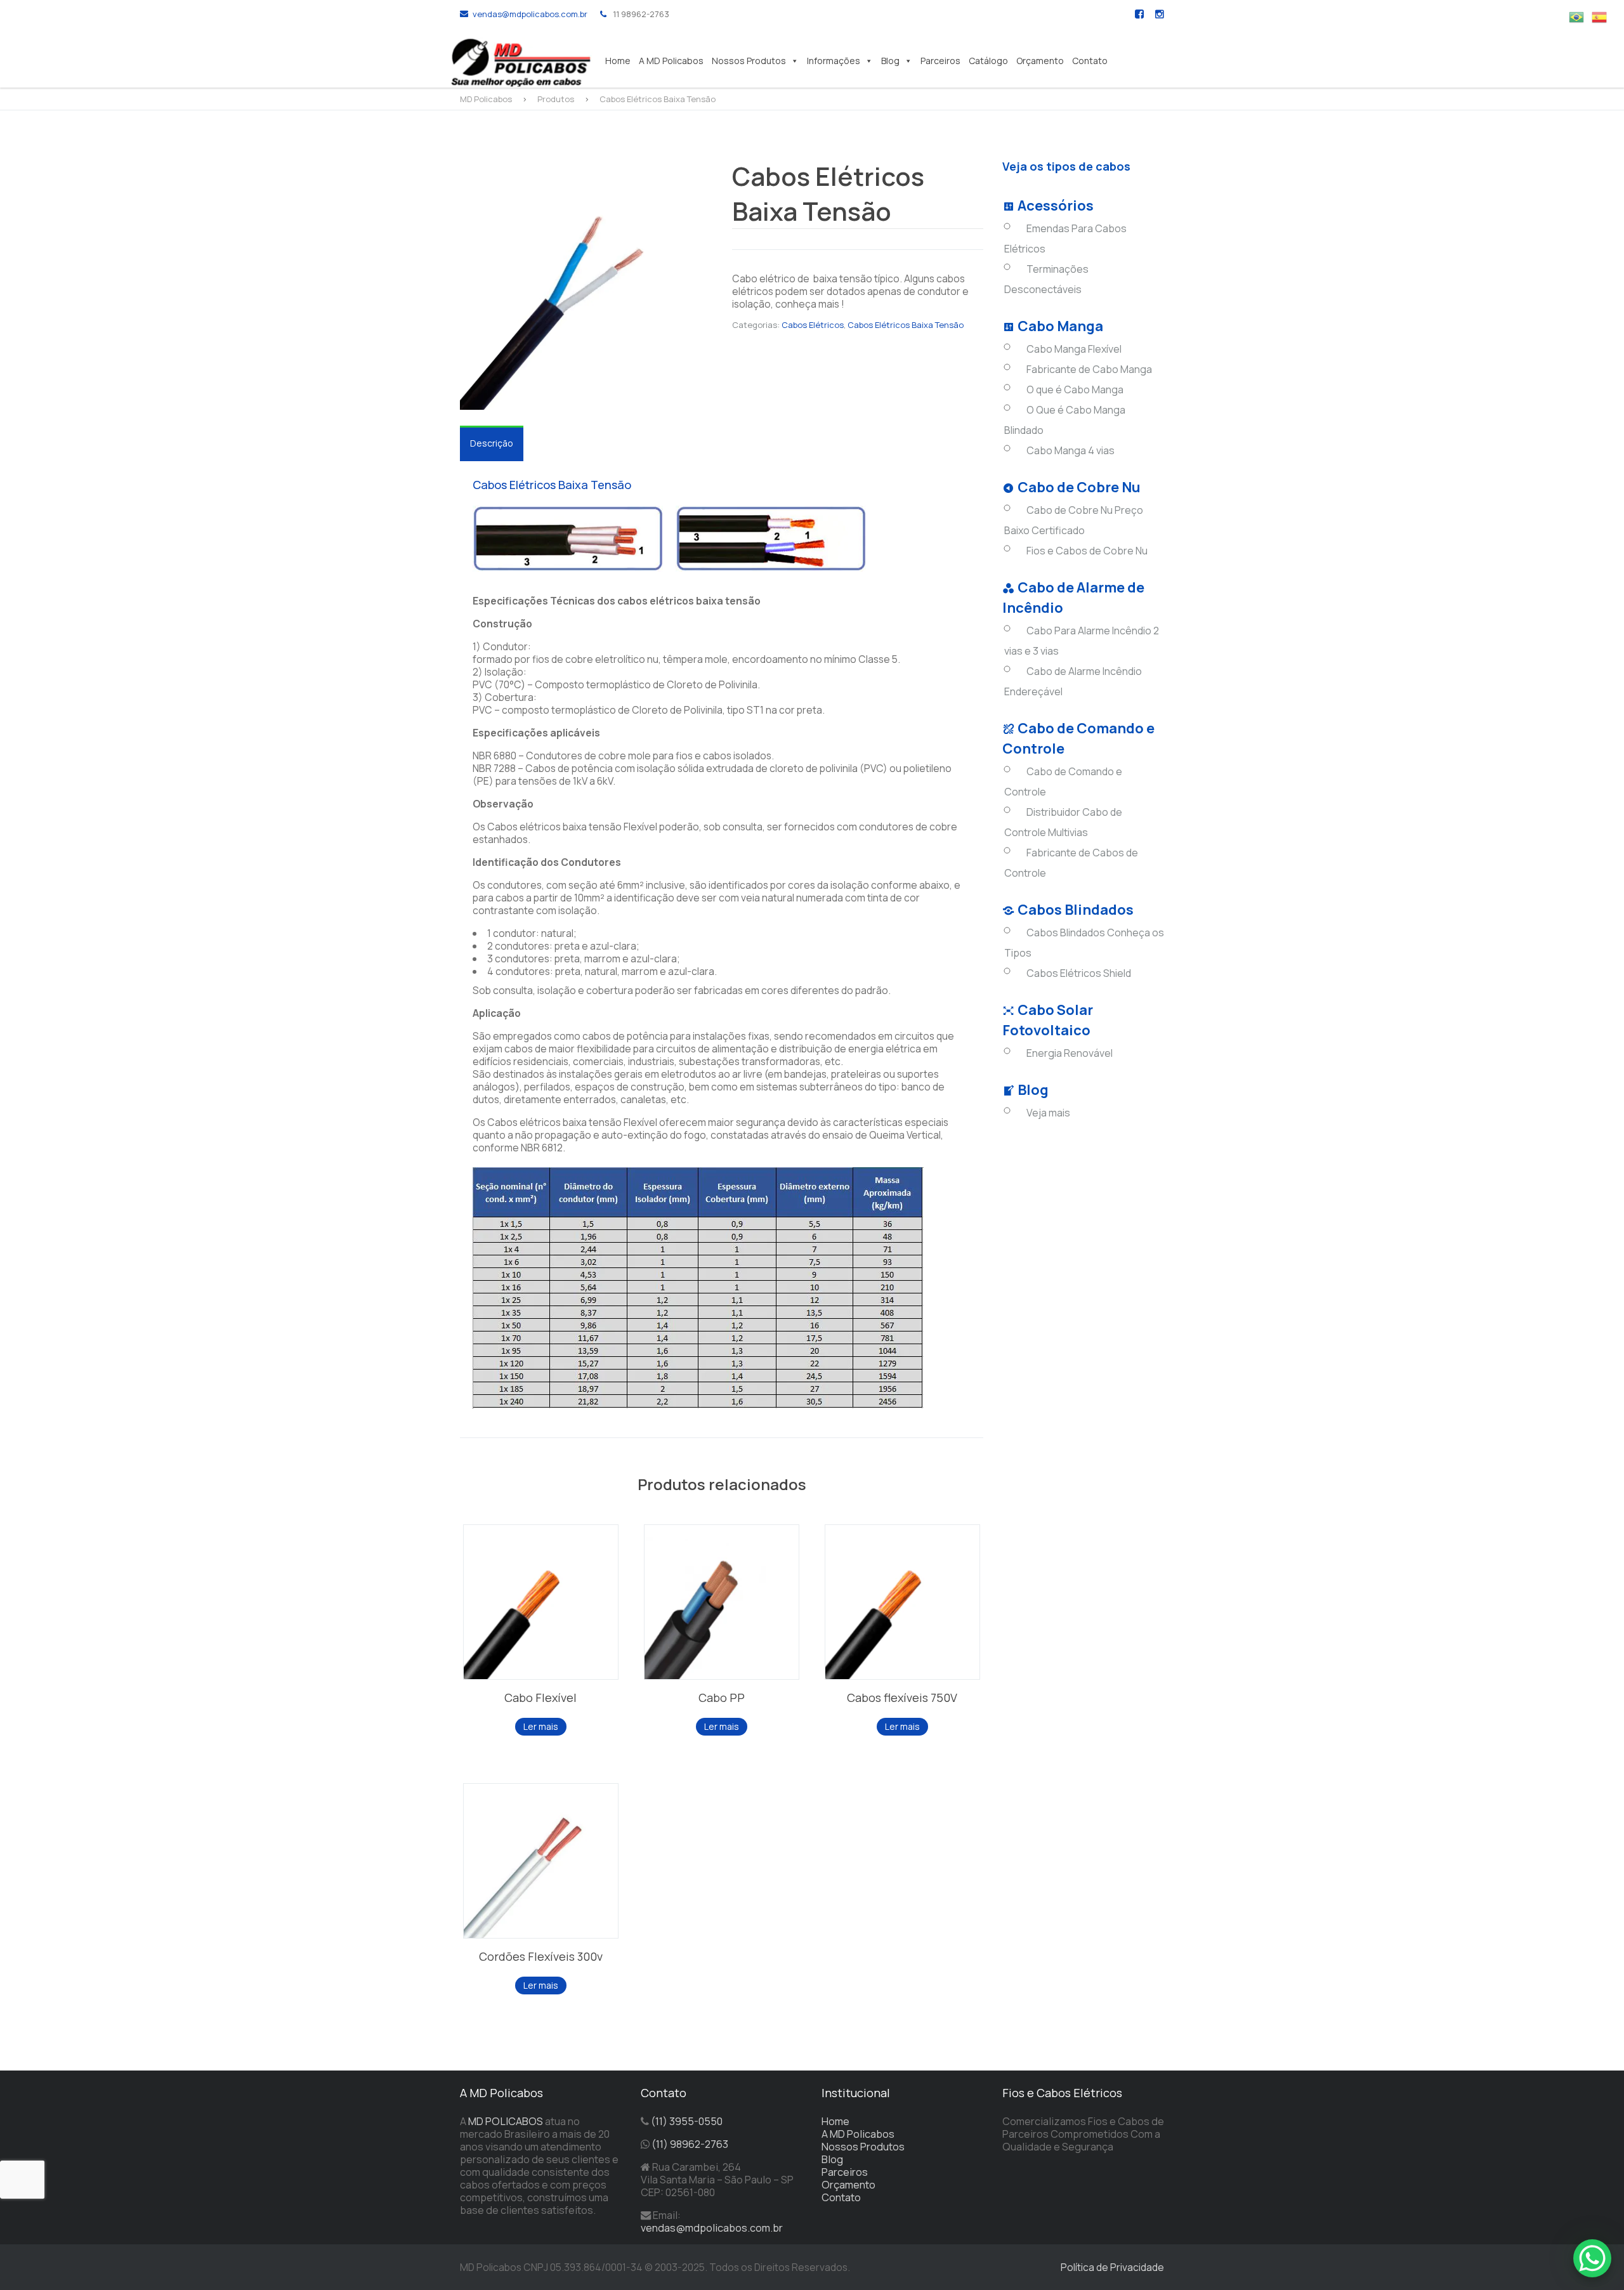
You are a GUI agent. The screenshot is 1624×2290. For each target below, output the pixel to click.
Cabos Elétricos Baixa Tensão (906, 325)
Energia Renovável (1070, 1053)
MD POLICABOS (506, 2121)
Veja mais (1048, 1113)
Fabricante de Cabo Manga (1089, 369)
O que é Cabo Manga (1075, 389)
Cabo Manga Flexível (1074, 349)
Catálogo (988, 61)
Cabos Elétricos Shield (1079, 973)
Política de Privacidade (1112, 2267)
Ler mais (541, 1726)
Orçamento (1040, 61)
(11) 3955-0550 (687, 2121)
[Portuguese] (1580, 16)
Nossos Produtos (749, 61)
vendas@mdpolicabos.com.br (530, 14)
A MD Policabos (671, 61)
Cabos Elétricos (813, 325)
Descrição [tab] (492, 443)
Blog (890, 61)
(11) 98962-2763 (690, 2144)
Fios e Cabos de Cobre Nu (1087, 551)
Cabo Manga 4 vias (1071, 450)
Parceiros (940, 61)
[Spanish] (1603, 16)
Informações (834, 61)
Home (618, 61)
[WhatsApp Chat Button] (1592, 2258)
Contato (1090, 61)
